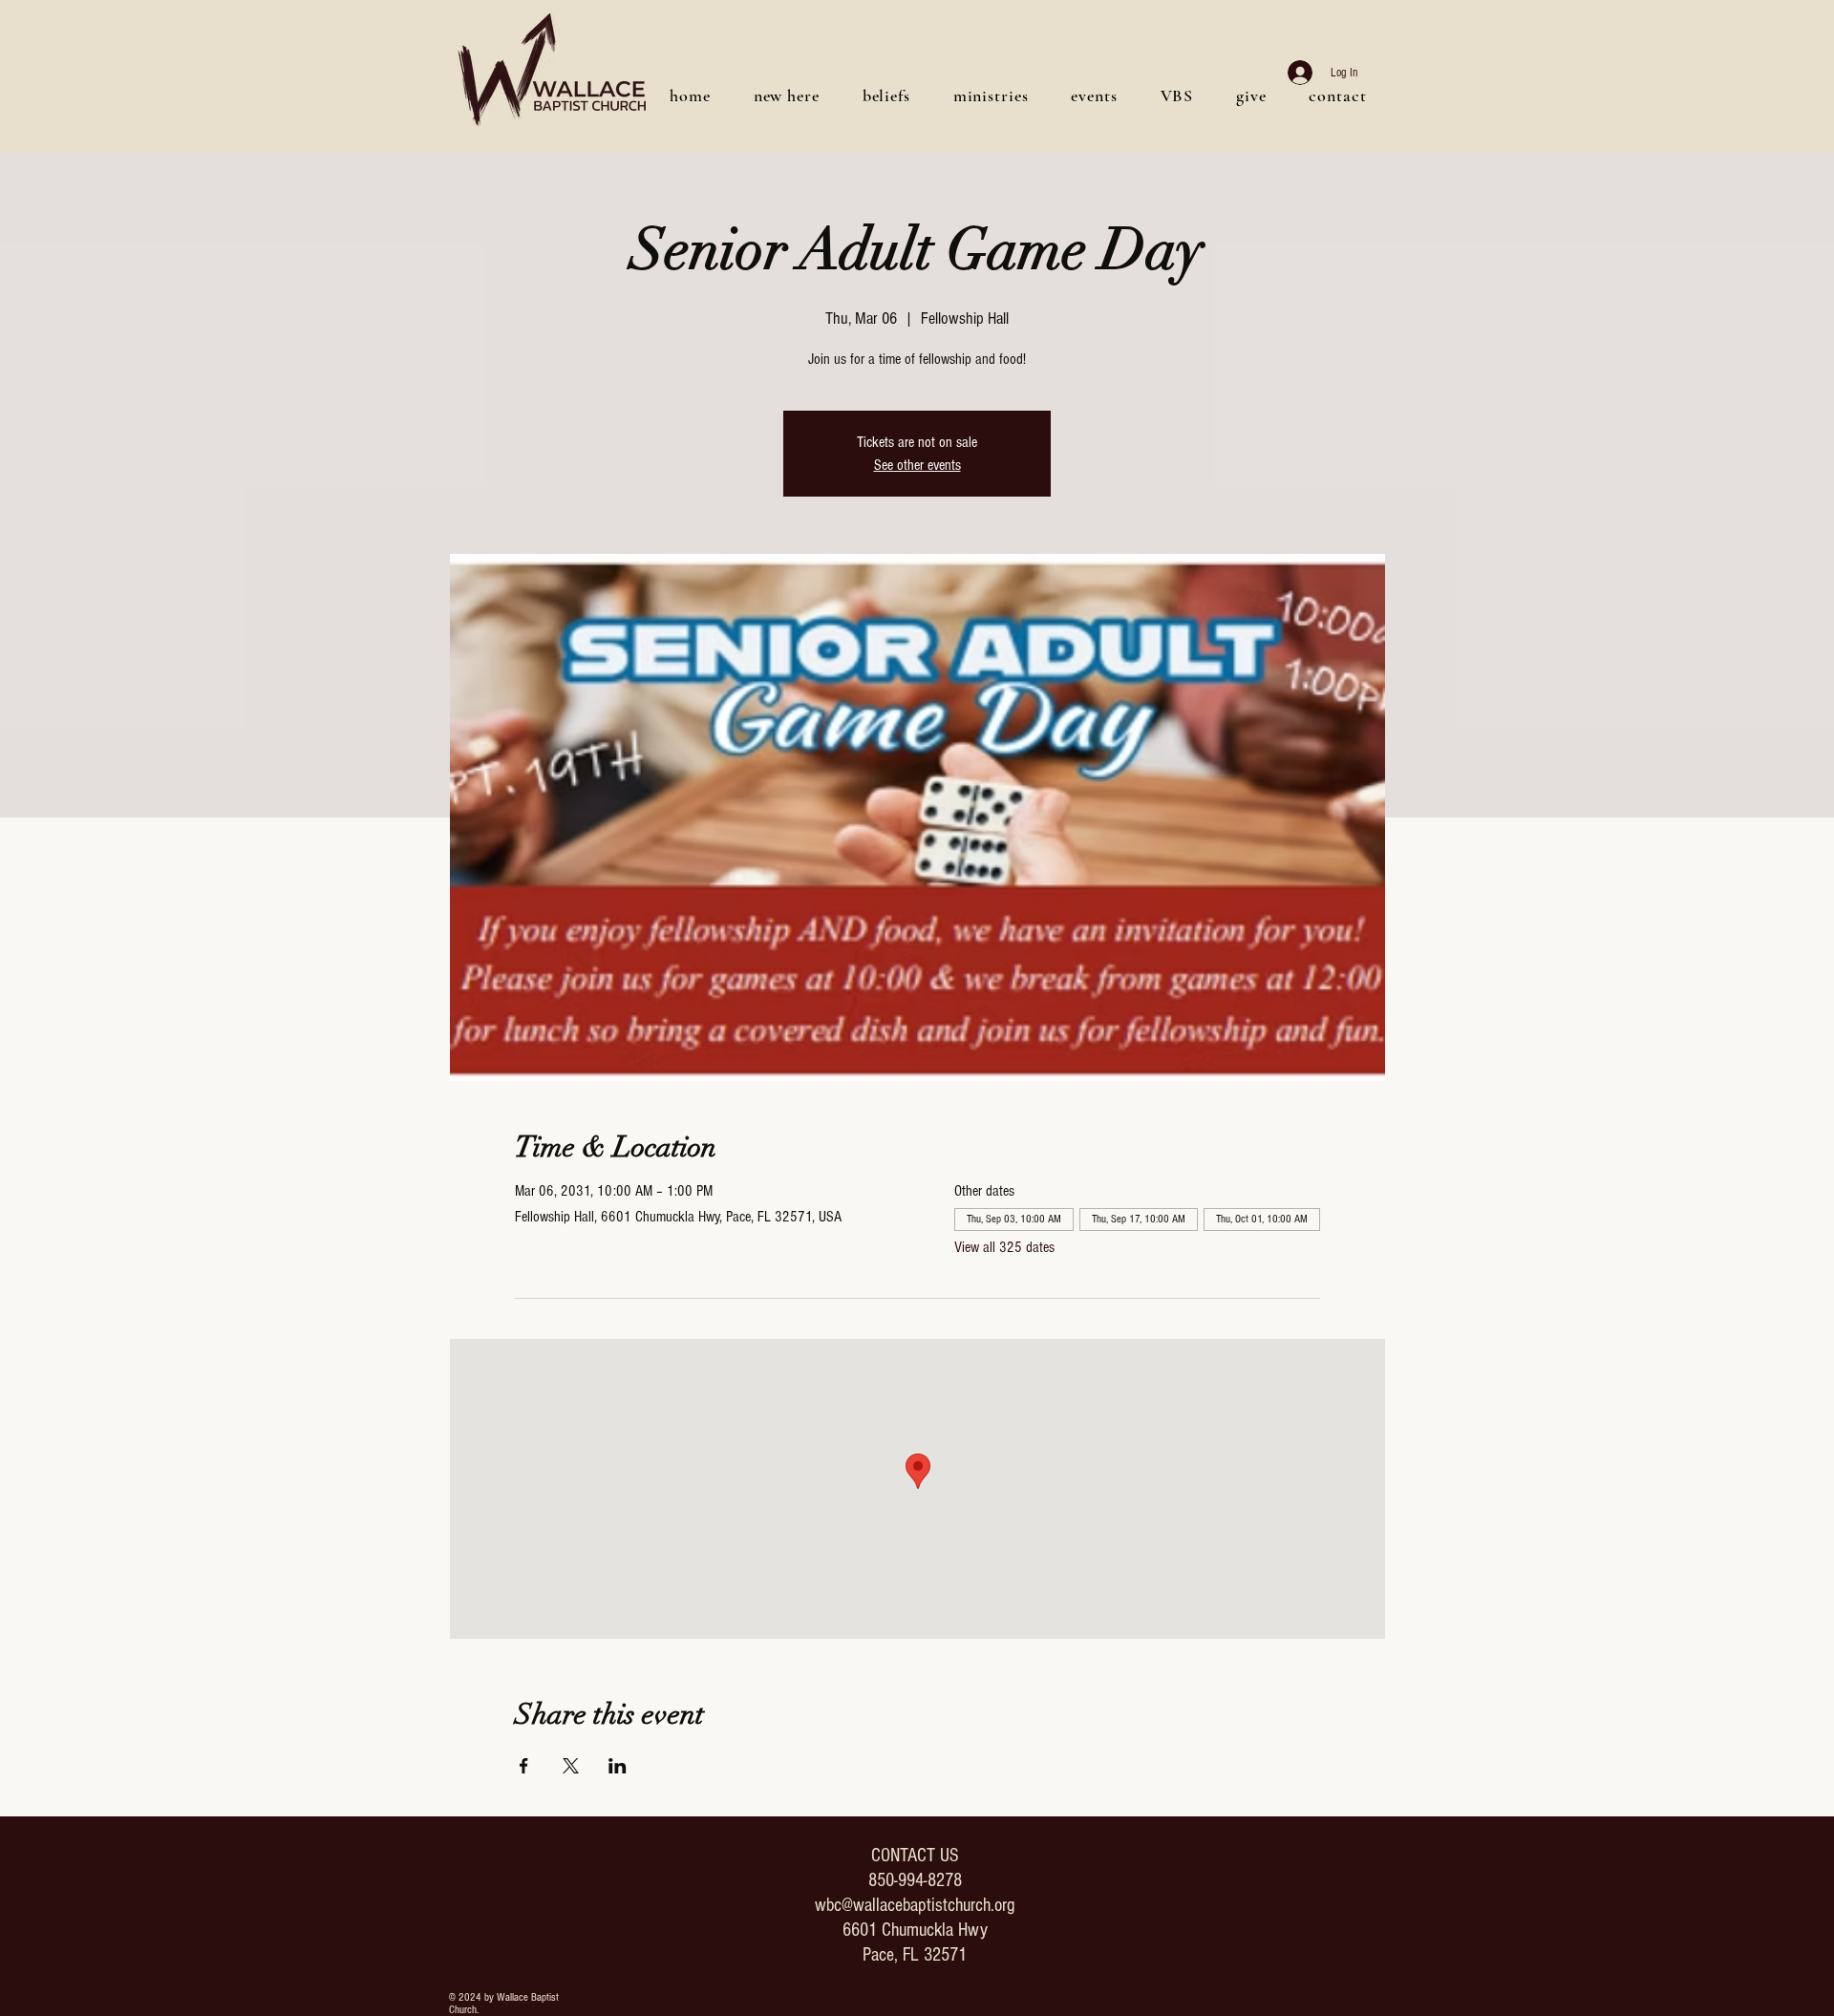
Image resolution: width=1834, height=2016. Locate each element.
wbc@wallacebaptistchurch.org (915, 1905)
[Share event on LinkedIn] (618, 1766)
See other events (917, 465)
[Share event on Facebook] (524, 1766)
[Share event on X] (571, 1766)
